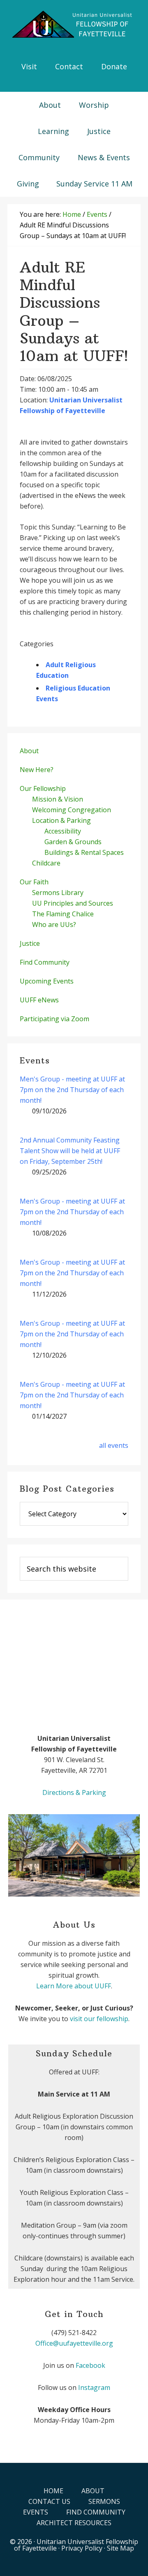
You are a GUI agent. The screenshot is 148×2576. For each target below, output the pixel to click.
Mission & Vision (58, 799)
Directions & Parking (74, 1792)
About (29, 751)
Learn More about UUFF (74, 1986)
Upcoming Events (47, 981)
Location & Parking (61, 820)
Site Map (120, 2548)
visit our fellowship (99, 2019)
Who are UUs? (54, 925)
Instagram (94, 2387)
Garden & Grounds (73, 842)
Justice (30, 943)
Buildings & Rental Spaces (84, 852)
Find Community (45, 962)
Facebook (90, 2365)
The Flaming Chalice (63, 914)
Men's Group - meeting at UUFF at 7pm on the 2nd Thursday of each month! (72, 1090)
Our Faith (34, 882)
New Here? (37, 770)
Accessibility (63, 831)
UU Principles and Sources (73, 903)
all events (114, 1445)
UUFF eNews (39, 1000)
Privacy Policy (82, 2548)
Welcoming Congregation (72, 810)
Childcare (46, 863)
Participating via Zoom (54, 1019)
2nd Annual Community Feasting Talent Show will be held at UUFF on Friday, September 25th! (70, 1151)
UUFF (74, 25)
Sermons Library (58, 893)
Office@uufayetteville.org (74, 2343)
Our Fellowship (43, 788)
